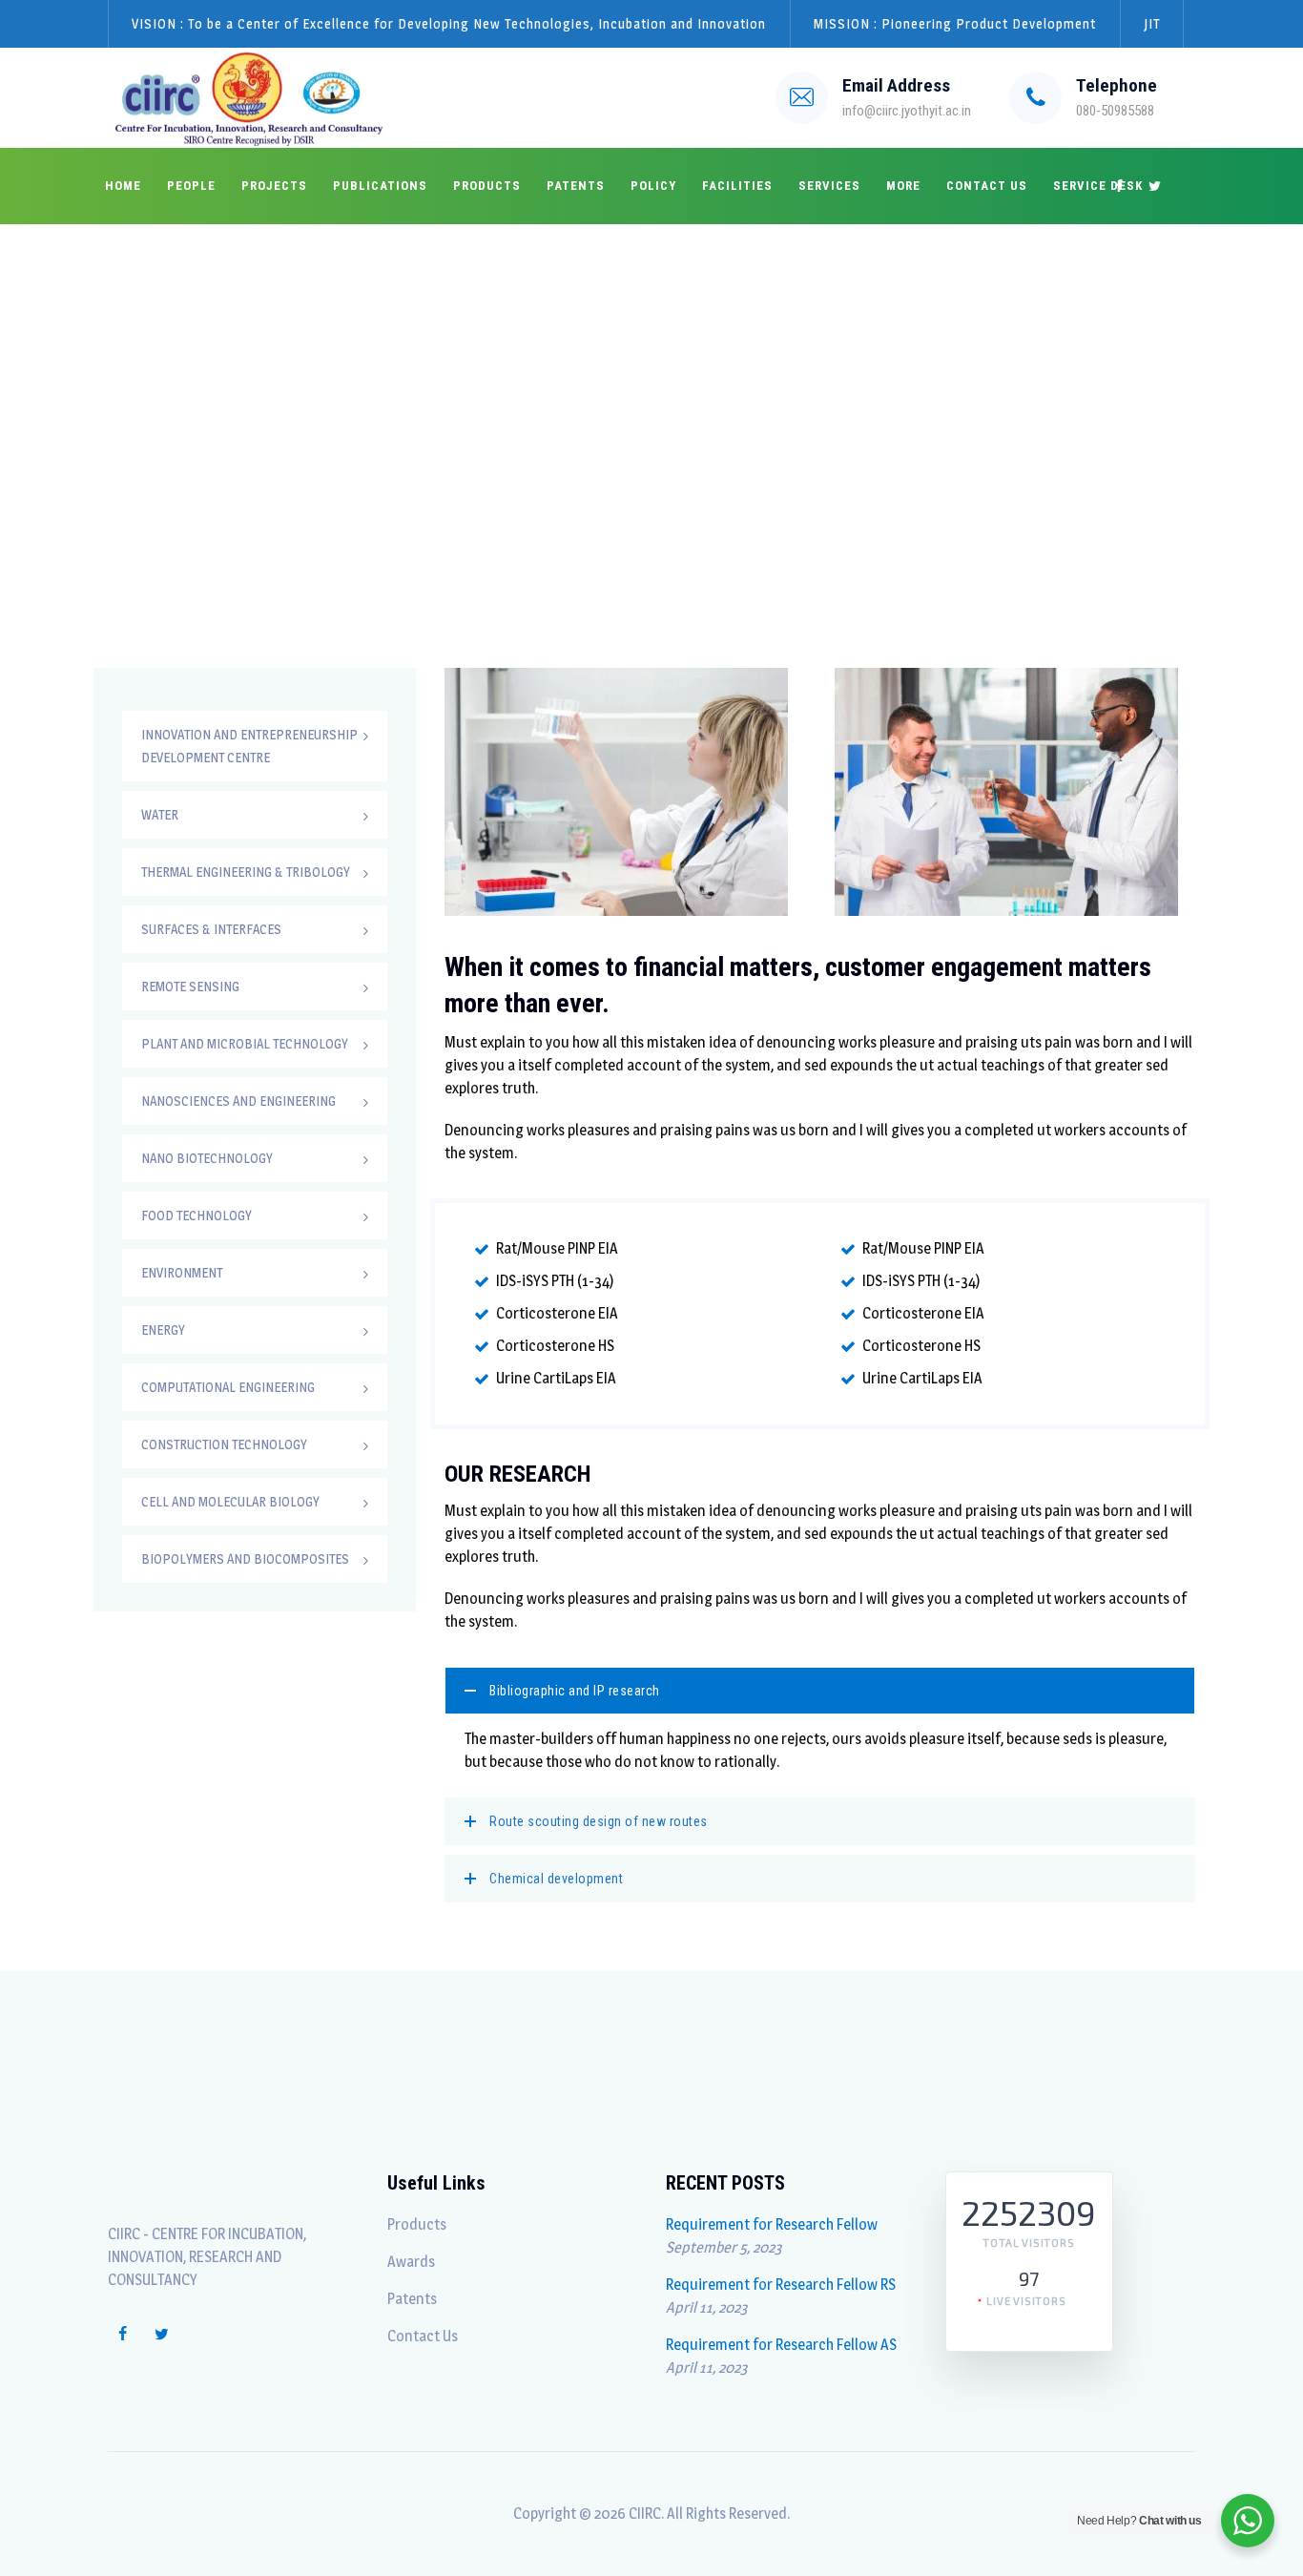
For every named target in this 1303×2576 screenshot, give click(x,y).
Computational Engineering (228, 1387)
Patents (576, 186)
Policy (653, 186)
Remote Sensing (190, 986)
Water (160, 814)
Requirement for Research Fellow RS (781, 2285)
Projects (274, 186)
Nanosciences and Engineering (238, 1101)
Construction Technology (224, 1444)
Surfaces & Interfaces (211, 929)
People (191, 186)
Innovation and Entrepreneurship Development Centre (249, 746)
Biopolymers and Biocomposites (245, 1558)
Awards (411, 2262)
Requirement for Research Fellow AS (781, 2345)
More (903, 186)
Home (123, 186)
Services (829, 186)
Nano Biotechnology (207, 1158)
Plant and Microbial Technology (245, 1043)
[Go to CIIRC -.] (935, 415)
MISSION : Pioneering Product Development (955, 23)
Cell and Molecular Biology (230, 1501)
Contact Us (987, 186)
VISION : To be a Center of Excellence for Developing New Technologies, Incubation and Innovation (449, 23)
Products (487, 186)
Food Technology (196, 1215)
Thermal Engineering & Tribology (246, 872)
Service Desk (1098, 186)
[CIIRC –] (249, 98)
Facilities (737, 186)
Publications (380, 186)
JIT (1152, 23)
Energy (163, 1330)
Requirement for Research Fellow (772, 2224)
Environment (182, 1272)
